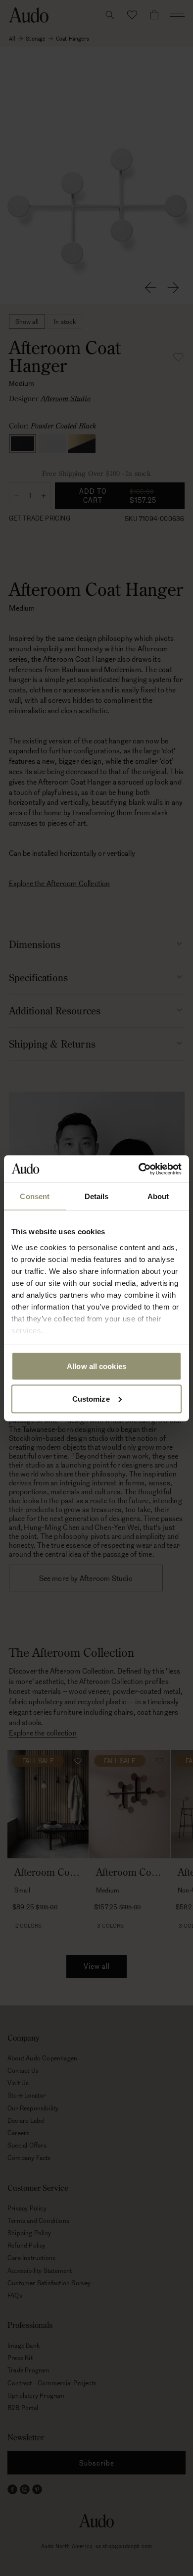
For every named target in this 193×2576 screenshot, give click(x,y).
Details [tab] (97, 1196)
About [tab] (158, 1196)
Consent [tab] (35, 1196)
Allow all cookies (96, 1366)
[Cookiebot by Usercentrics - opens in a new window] (139, 1169)
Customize (91, 1398)
